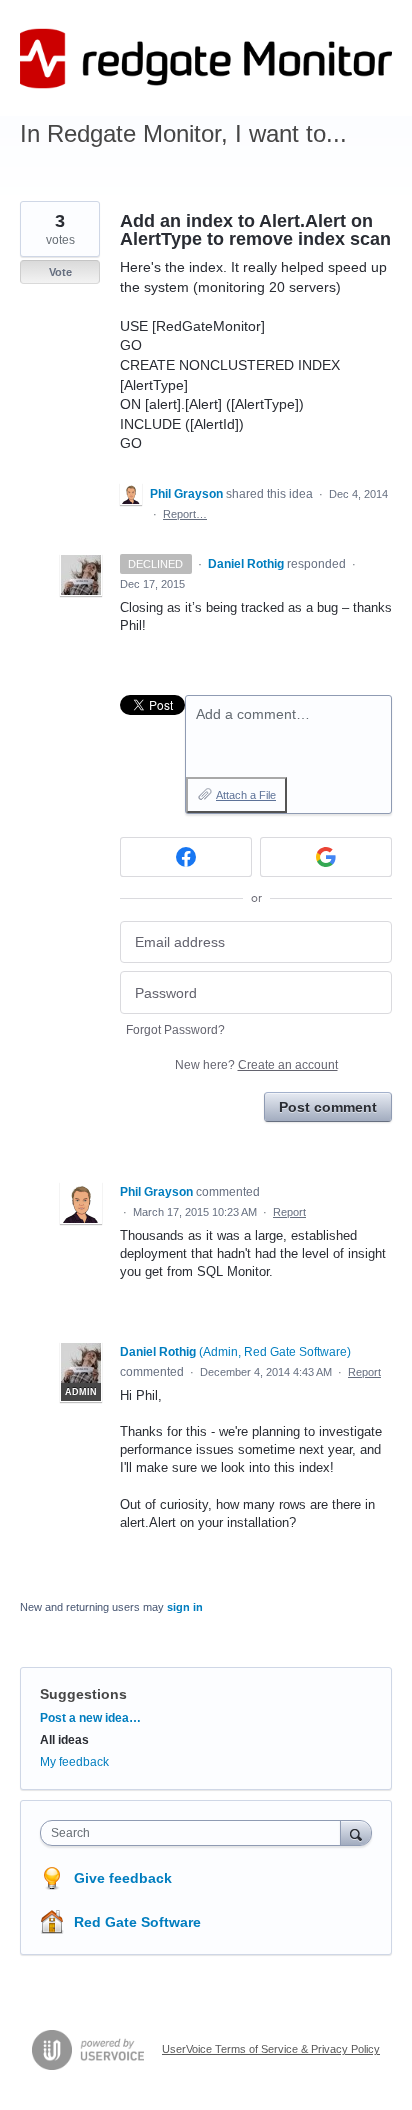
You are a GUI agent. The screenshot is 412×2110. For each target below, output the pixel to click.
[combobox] (195, 1833)
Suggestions (83, 1694)
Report (289, 1212)
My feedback (74, 1762)
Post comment (328, 1107)
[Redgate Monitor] (206, 58)
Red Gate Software (137, 1922)
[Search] (356, 1832)
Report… (185, 514)
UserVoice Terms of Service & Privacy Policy (271, 2049)
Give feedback (123, 1878)
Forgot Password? (175, 1030)
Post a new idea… (90, 1718)
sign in (185, 1607)
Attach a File (246, 795)
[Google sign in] (326, 857)
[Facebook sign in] (186, 857)
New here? (256, 1065)
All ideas (64, 1740)
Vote (60, 272)
